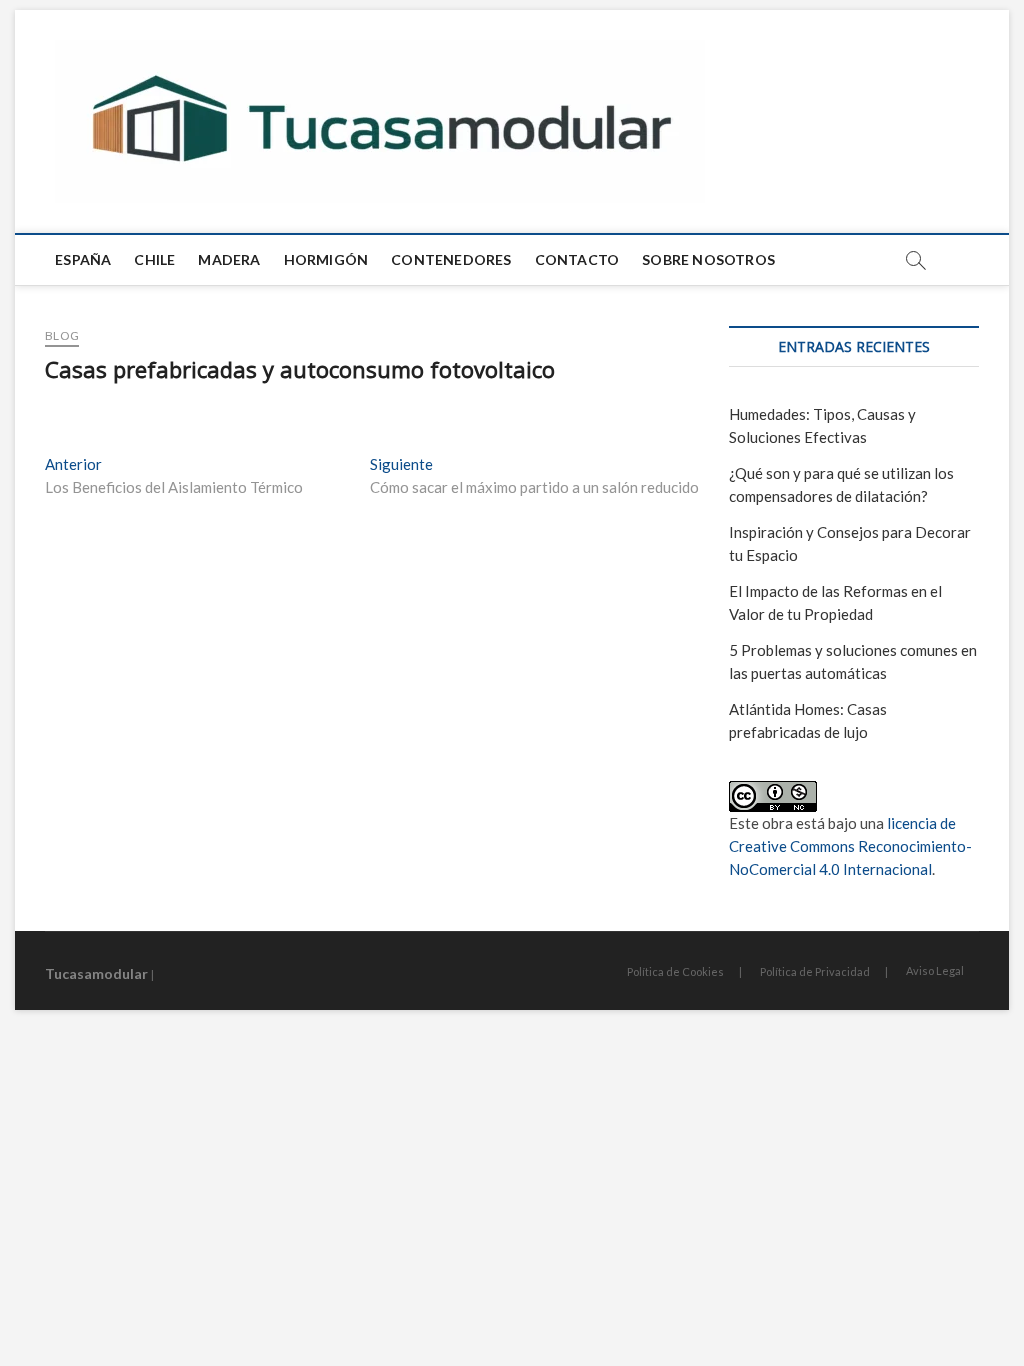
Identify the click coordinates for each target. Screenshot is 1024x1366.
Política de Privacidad (815, 971)
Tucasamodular (96, 973)
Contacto (577, 259)
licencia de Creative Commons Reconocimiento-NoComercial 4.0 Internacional (850, 846)
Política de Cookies (675, 971)
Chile (154, 259)
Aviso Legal (935, 970)
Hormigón (326, 259)
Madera (229, 259)
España (83, 259)
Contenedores (451, 259)
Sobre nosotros (708, 259)
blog (62, 335)
